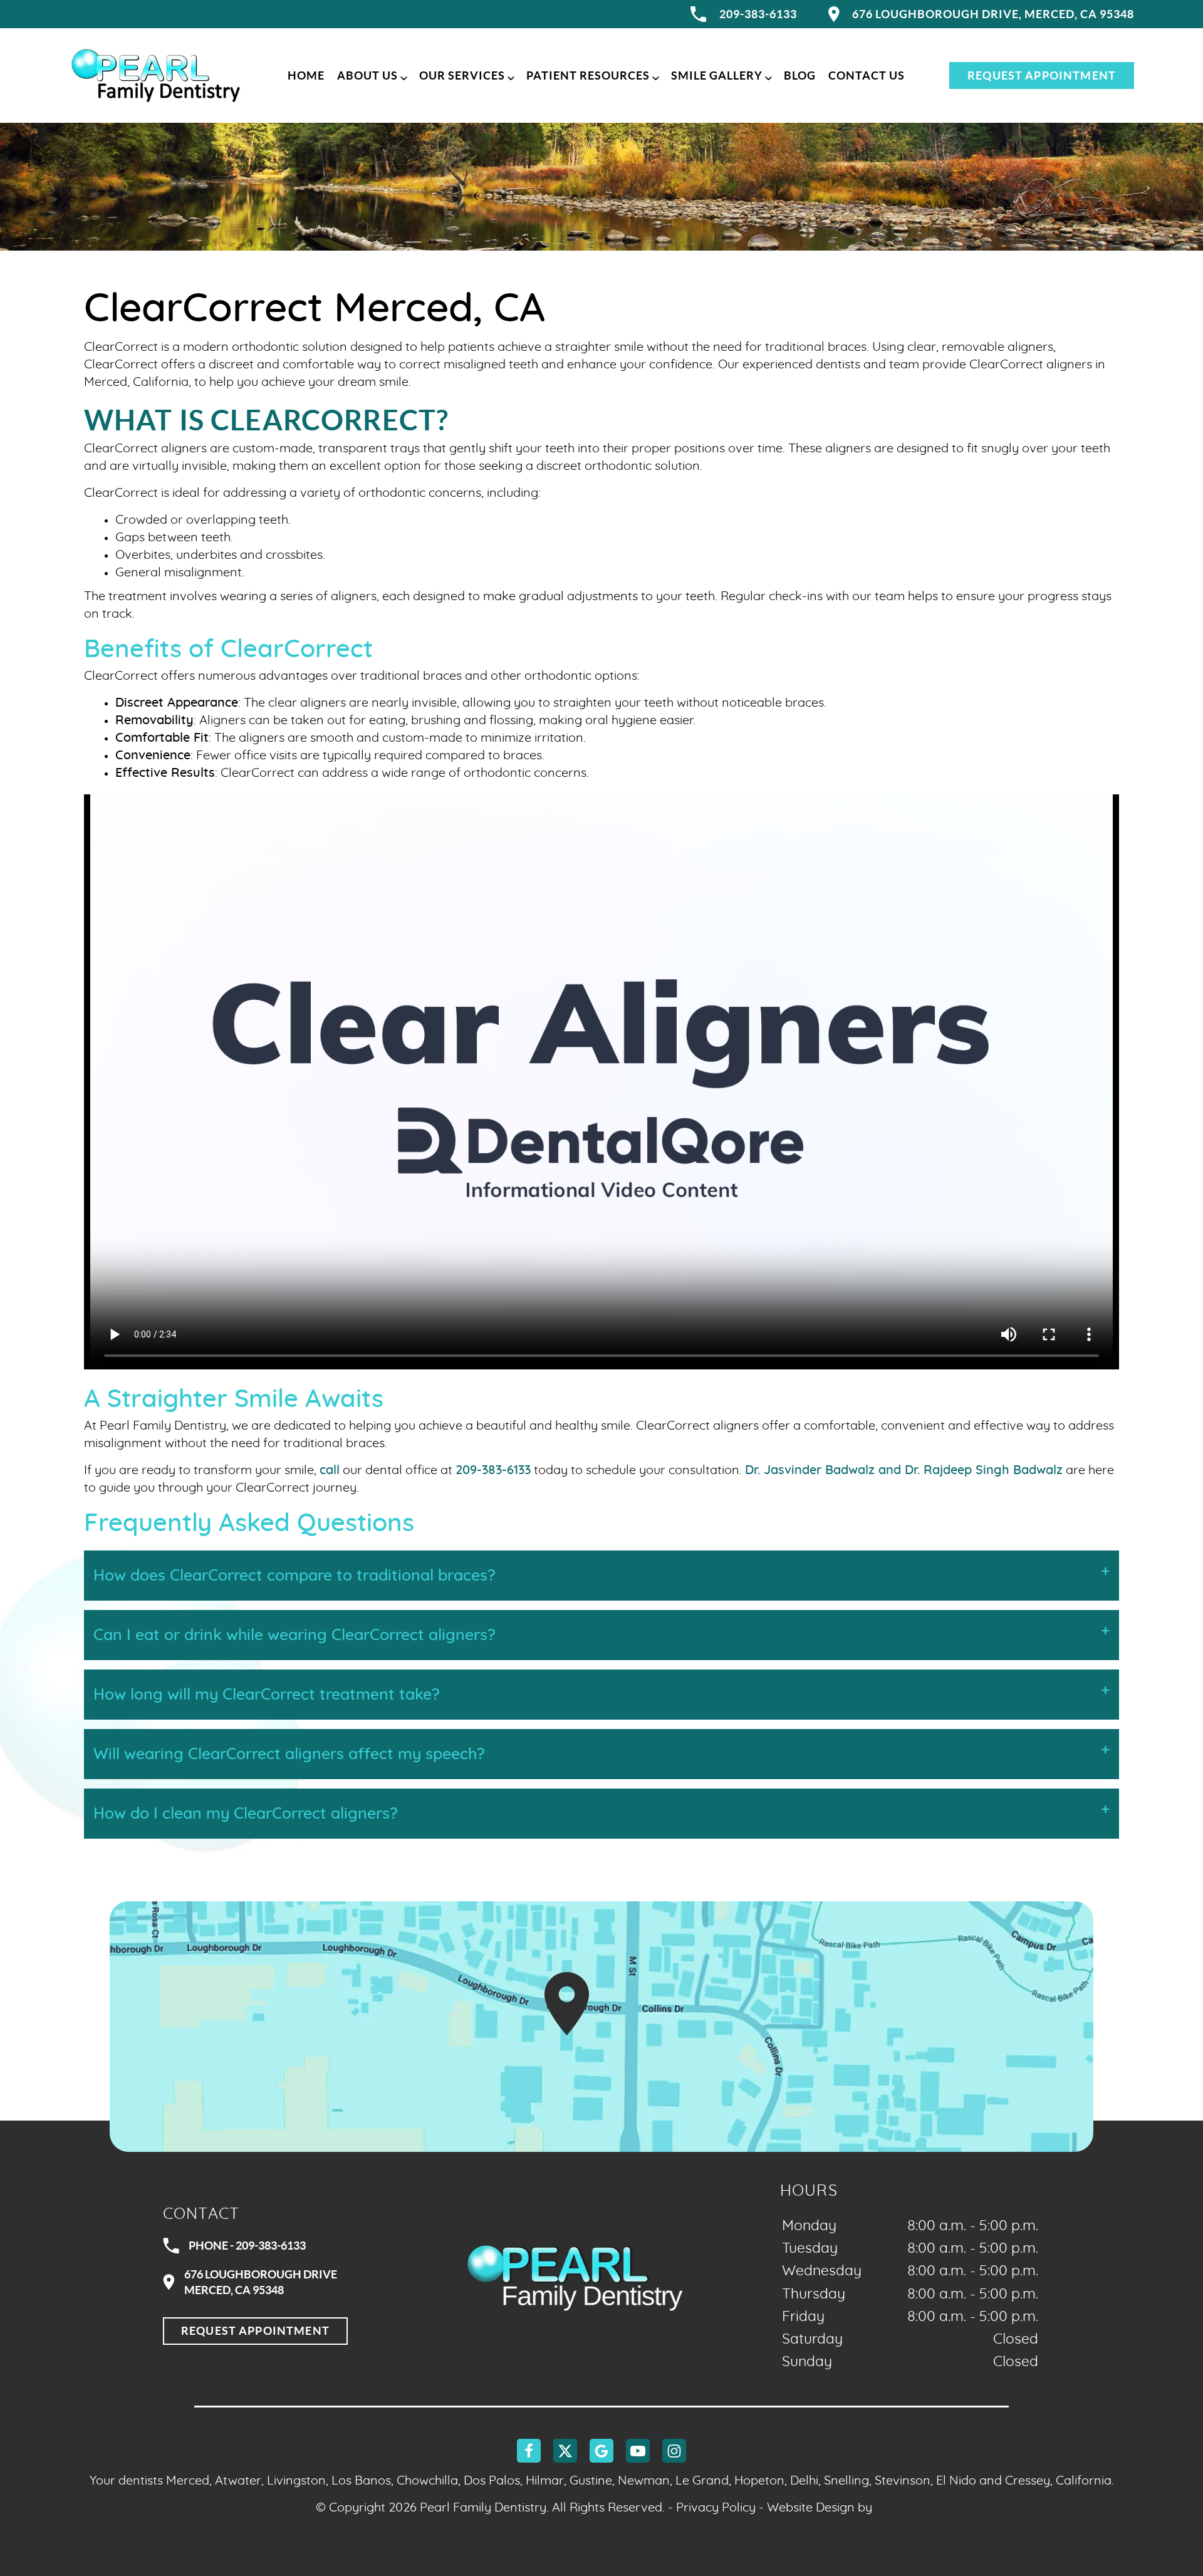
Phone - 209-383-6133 (247, 2246)
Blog (800, 75)
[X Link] (565, 2451)
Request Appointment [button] (1042, 75)
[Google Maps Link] (601, 2027)
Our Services (462, 75)
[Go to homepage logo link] (575, 2277)
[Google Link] (601, 2451)
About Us (367, 75)
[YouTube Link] (638, 2451)
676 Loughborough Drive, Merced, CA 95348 (993, 14)
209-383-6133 (758, 14)
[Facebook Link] (529, 2451)
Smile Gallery (717, 75)
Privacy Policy (716, 2508)
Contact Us (867, 75)
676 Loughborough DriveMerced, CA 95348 (261, 2282)
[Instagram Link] (674, 2451)
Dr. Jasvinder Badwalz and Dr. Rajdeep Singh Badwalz (904, 1470)
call (330, 1470)
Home (306, 75)
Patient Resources (588, 75)
